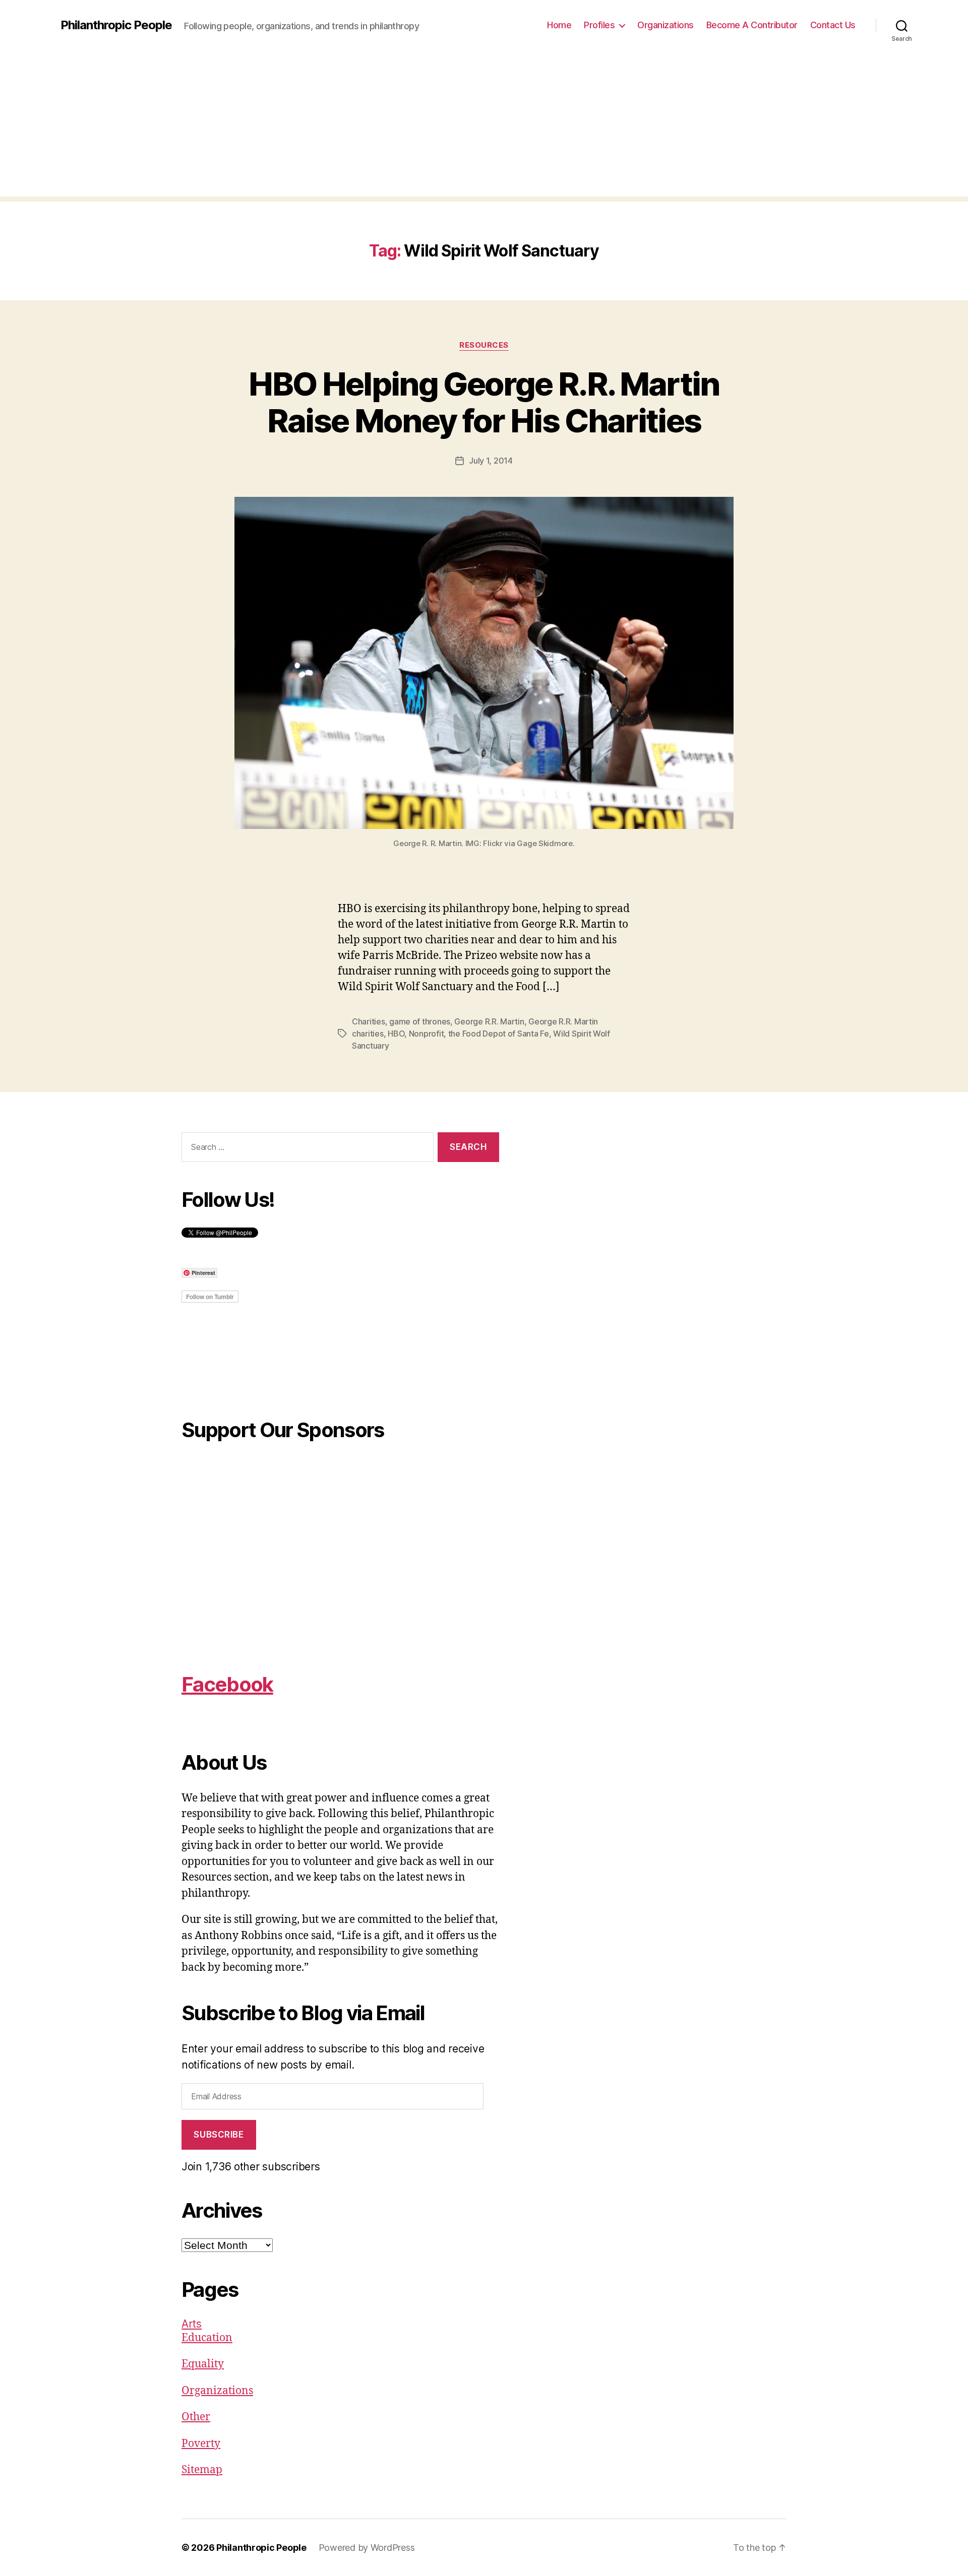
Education (207, 2338)
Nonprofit (427, 1034)
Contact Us (833, 25)
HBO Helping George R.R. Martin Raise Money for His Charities (484, 402)
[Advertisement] (484, 126)
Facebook (227, 1684)
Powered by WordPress (367, 2548)
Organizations (665, 25)
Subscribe (219, 2135)
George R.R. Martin (489, 1021)
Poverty (201, 2444)
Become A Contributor (752, 25)
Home (559, 25)
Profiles (599, 25)
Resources (484, 345)
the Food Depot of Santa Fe (499, 1034)
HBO (396, 1034)
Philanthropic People (116, 25)
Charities (369, 1021)
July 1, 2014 (491, 461)
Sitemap (202, 2470)
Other (196, 2417)
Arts (192, 2324)
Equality (203, 2364)
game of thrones (420, 1021)
